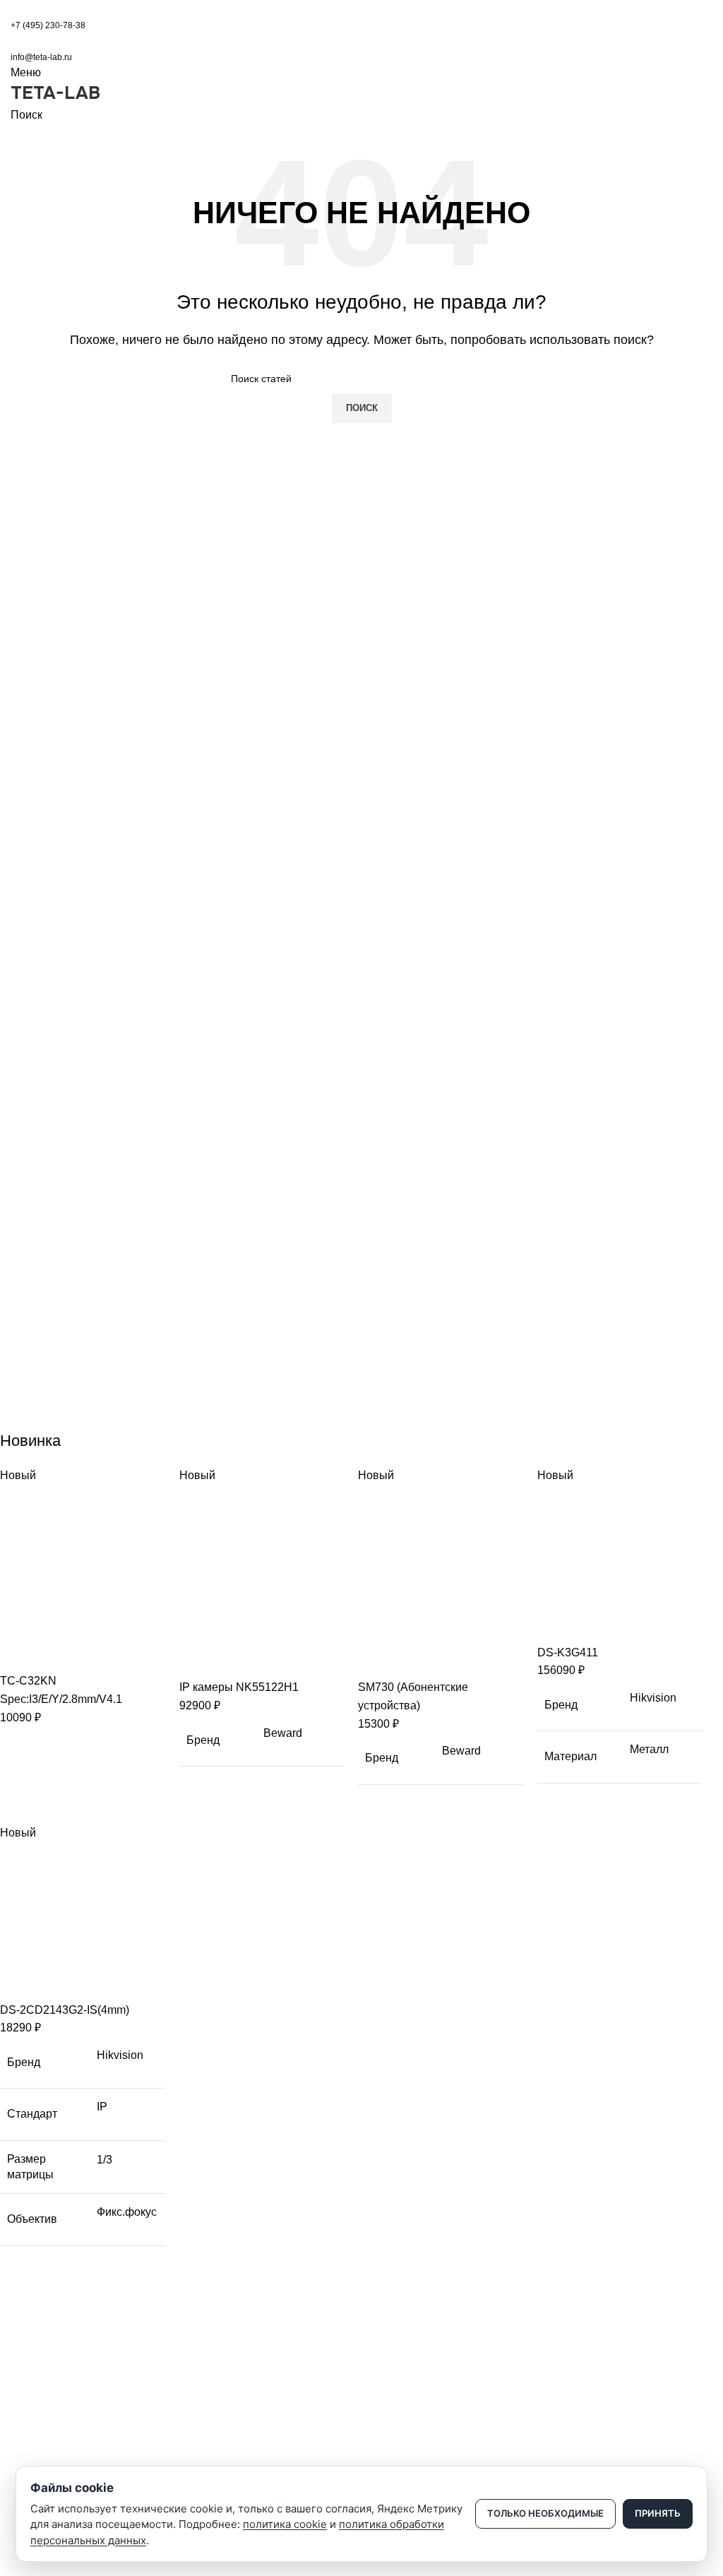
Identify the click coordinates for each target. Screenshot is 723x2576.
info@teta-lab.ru (41, 57)
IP (102, 2107)
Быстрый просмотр (56, 1654)
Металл (649, 1749)
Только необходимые (545, 2513)
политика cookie (285, 2524)
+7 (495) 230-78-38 (48, 25)
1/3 (104, 2160)
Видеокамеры (43, 2434)
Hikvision (653, 1698)
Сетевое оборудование (65, 2459)
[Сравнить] (18, 1654)
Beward (283, 1733)
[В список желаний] (94, 1654)
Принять (658, 2513)
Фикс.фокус (127, 2212)
